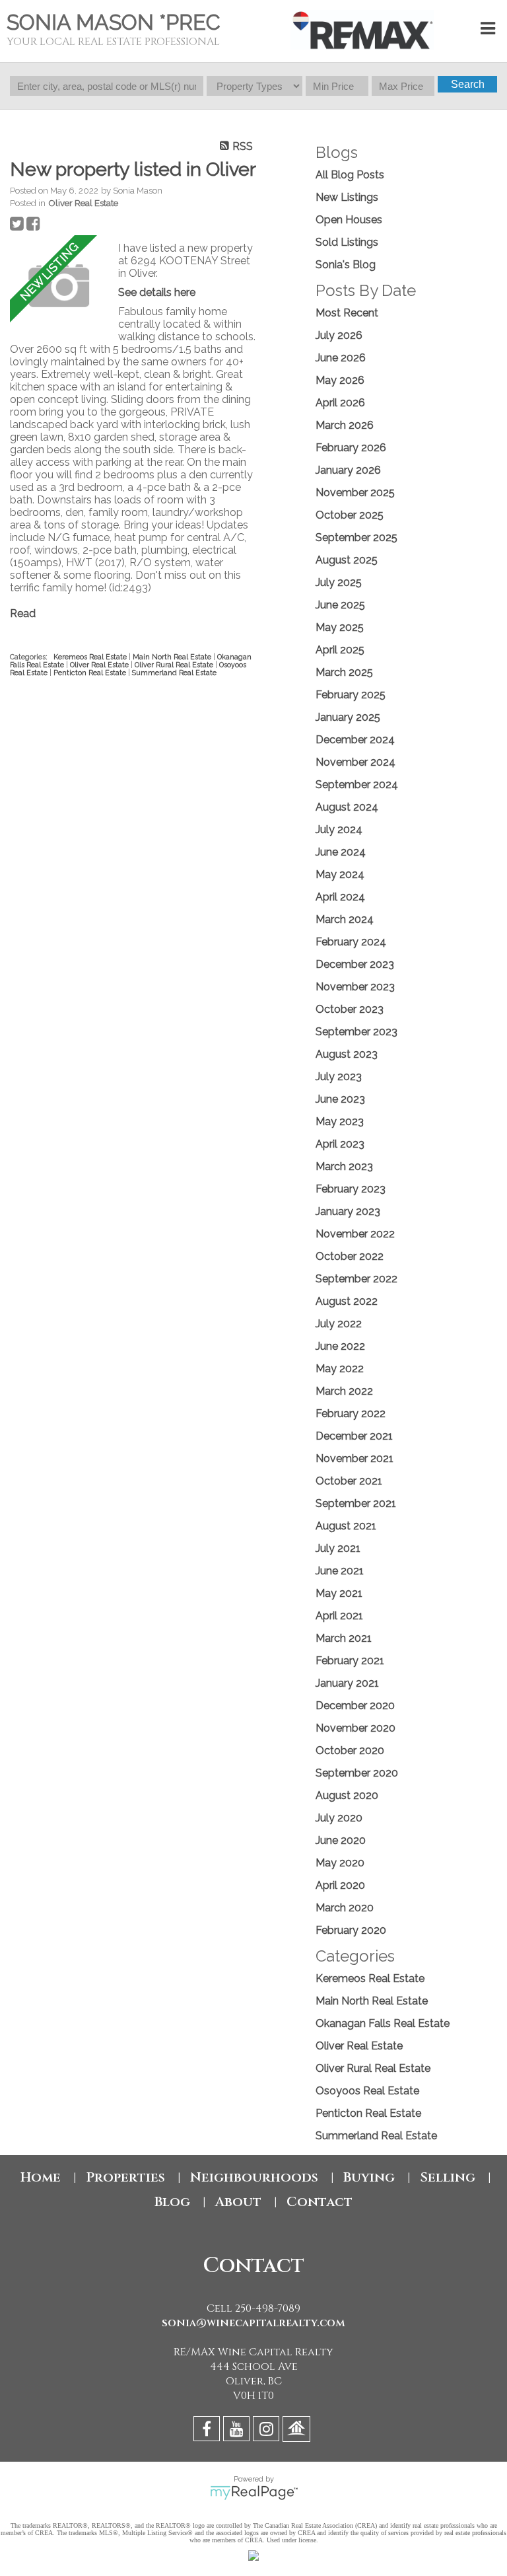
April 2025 (340, 650)
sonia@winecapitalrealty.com (253, 2323)
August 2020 (347, 1795)
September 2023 (356, 1032)
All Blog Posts (350, 175)
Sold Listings (347, 242)
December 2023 (355, 964)
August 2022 (347, 1301)
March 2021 (344, 1638)
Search (468, 84)
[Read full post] (59, 286)
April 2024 (340, 897)
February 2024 (351, 942)
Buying (369, 2177)
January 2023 (348, 1211)
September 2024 (357, 785)
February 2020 (351, 1930)
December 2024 (355, 740)
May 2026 (340, 380)
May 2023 (340, 1122)
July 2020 (339, 1818)
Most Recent (347, 313)
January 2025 (348, 717)
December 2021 (354, 1436)
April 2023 (340, 1144)
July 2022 (339, 1324)
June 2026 (341, 358)
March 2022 (344, 1391)
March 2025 (344, 672)
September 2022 (356, 1279)
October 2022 (350, 1256)
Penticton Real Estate (91, 673)
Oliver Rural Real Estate (175, 665)
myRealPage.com (254, 2493)
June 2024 (341, 852)
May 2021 (339, 1593)
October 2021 (349, 1481)
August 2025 (347, 560)
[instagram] (268, 2431)
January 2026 (348, 470)
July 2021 (338, 1548)
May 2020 (340, 1863)
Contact (320, 2202)
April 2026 (340, 403)
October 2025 (350, 515)
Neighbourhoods (254, 2177)
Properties (125, 2177)
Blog (172, 2202)
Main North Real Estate (173, 657)
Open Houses (349, 220)
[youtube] (238, 2431)
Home (41, 2177)
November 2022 (355, 1234)
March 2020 (345, 1908)
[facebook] (208, 2431)
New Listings (347, 197)
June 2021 (340, 1571)
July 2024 (339, 829)
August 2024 (347, 807)
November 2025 (355, 493)
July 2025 (339, 582)
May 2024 (340, 874)
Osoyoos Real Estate (367, 2091)
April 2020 (340, 1885)
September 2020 (357, 1773)
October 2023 (350, 1009)
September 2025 (356, 537)
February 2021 (350, 1661)
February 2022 (351, 1414)
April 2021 (339, 1616)
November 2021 (355, 1458)
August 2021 (346, 1526)
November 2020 (355, 1728)
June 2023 (340, 1099)
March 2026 (345, 425)
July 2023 (339, 1077)
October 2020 (350, 1750)
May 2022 (340, 1369)
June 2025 (340, 605)
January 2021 (347, 1683)
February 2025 (351, 695)
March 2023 (344, 1166)
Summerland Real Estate (174, 673)
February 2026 (351, 448)
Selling (448, 2177)
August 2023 (347, 1054)
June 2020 (341, 1840)
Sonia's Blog (346, 265)
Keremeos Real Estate (91, 657)
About (238, 2202)
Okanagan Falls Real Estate (383, 2023)
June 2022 (340, 1346)
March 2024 (345, 919)
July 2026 (339, 335)
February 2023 (351, 1189)
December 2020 (355, 1706)
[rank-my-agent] (298, 2431)
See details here (157, 292)
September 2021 (356, 1503)
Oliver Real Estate (83, 203)
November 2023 (355, 987)
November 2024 (355, 762)
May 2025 (340, 627)
